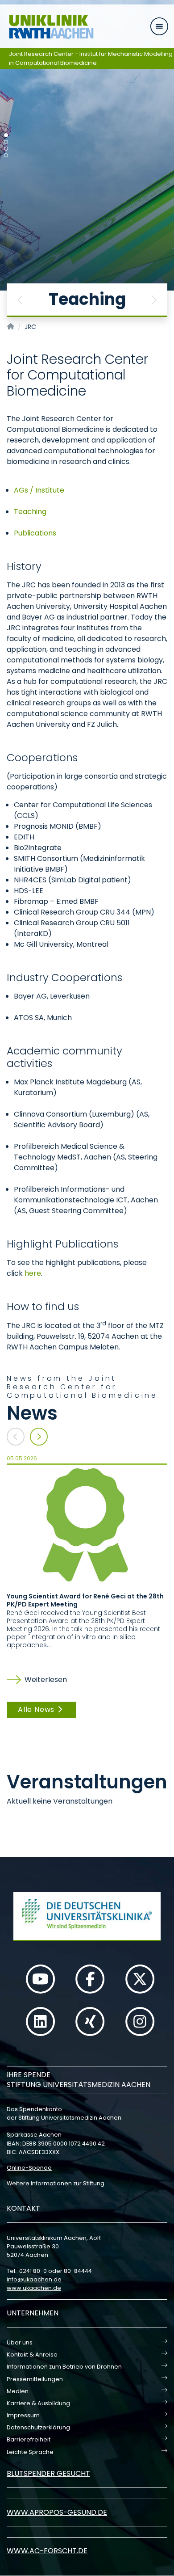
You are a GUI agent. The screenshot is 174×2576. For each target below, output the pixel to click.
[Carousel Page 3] (6, 149)
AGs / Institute (39, 490)
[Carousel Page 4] (6, 155)
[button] (20, 300)
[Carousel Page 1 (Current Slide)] (6, 135)
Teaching (30, 512)
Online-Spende (29, 2168)
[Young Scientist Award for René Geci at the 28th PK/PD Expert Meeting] (87, 1524)
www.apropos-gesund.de (57, 2512)
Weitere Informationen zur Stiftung (56, 2183)
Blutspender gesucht (48, 2473)
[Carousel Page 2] (6, 142)
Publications (35, 533)
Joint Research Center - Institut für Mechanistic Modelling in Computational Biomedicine (91, 58)
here (33, 1273)
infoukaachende (34, 2279)
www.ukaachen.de (34, 2288)
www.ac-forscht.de (47, 2551)
